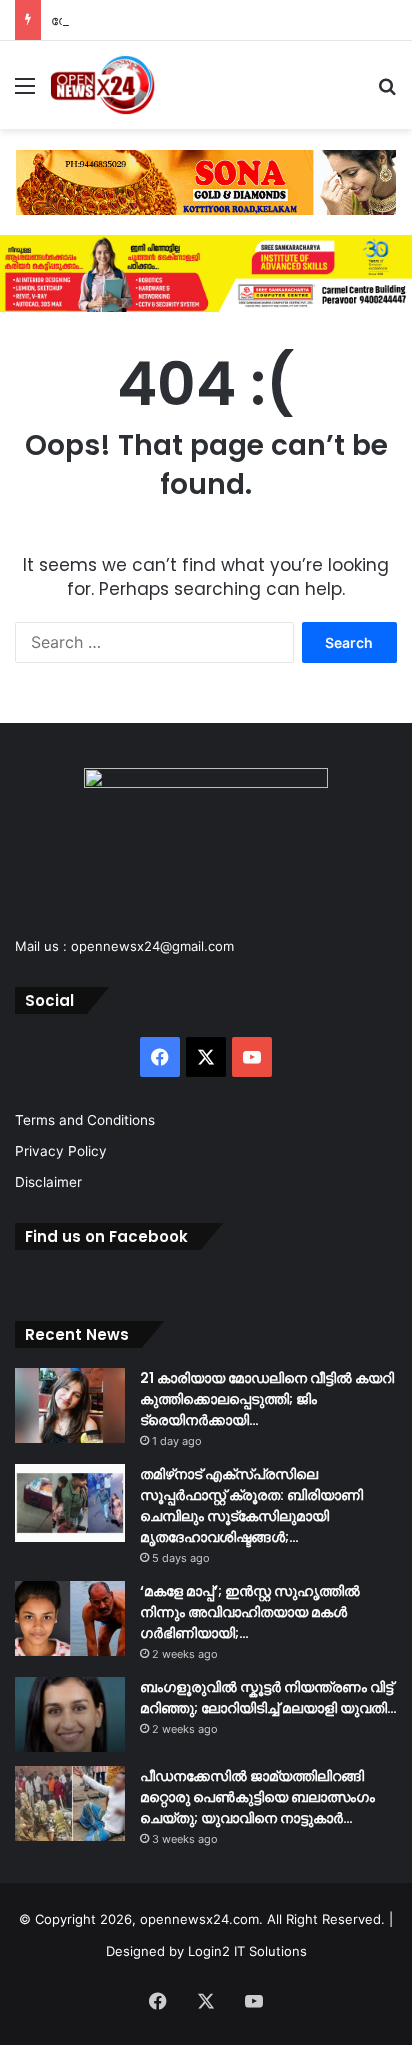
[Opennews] (103, 85)
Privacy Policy (61, 1151)
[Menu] (25, 92)
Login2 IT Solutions (247, 1951)
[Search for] (387, 92)
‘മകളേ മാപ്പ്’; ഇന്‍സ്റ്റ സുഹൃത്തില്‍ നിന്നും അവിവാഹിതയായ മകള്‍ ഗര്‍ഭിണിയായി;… (250, 1612)
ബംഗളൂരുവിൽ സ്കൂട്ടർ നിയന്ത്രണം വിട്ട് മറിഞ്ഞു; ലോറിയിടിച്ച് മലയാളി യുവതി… (268, 1697)
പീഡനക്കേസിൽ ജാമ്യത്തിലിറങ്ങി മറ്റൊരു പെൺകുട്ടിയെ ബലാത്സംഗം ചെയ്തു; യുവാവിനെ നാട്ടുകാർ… (257, 1797)
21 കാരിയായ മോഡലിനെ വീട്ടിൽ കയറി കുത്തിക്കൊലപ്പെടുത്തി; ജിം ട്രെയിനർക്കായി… (267, 1399)
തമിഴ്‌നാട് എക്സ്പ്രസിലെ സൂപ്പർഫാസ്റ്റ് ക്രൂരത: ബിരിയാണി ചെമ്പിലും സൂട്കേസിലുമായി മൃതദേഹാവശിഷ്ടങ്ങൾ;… (251, 1505)
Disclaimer (48, 1182)
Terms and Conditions (85, 1120)
